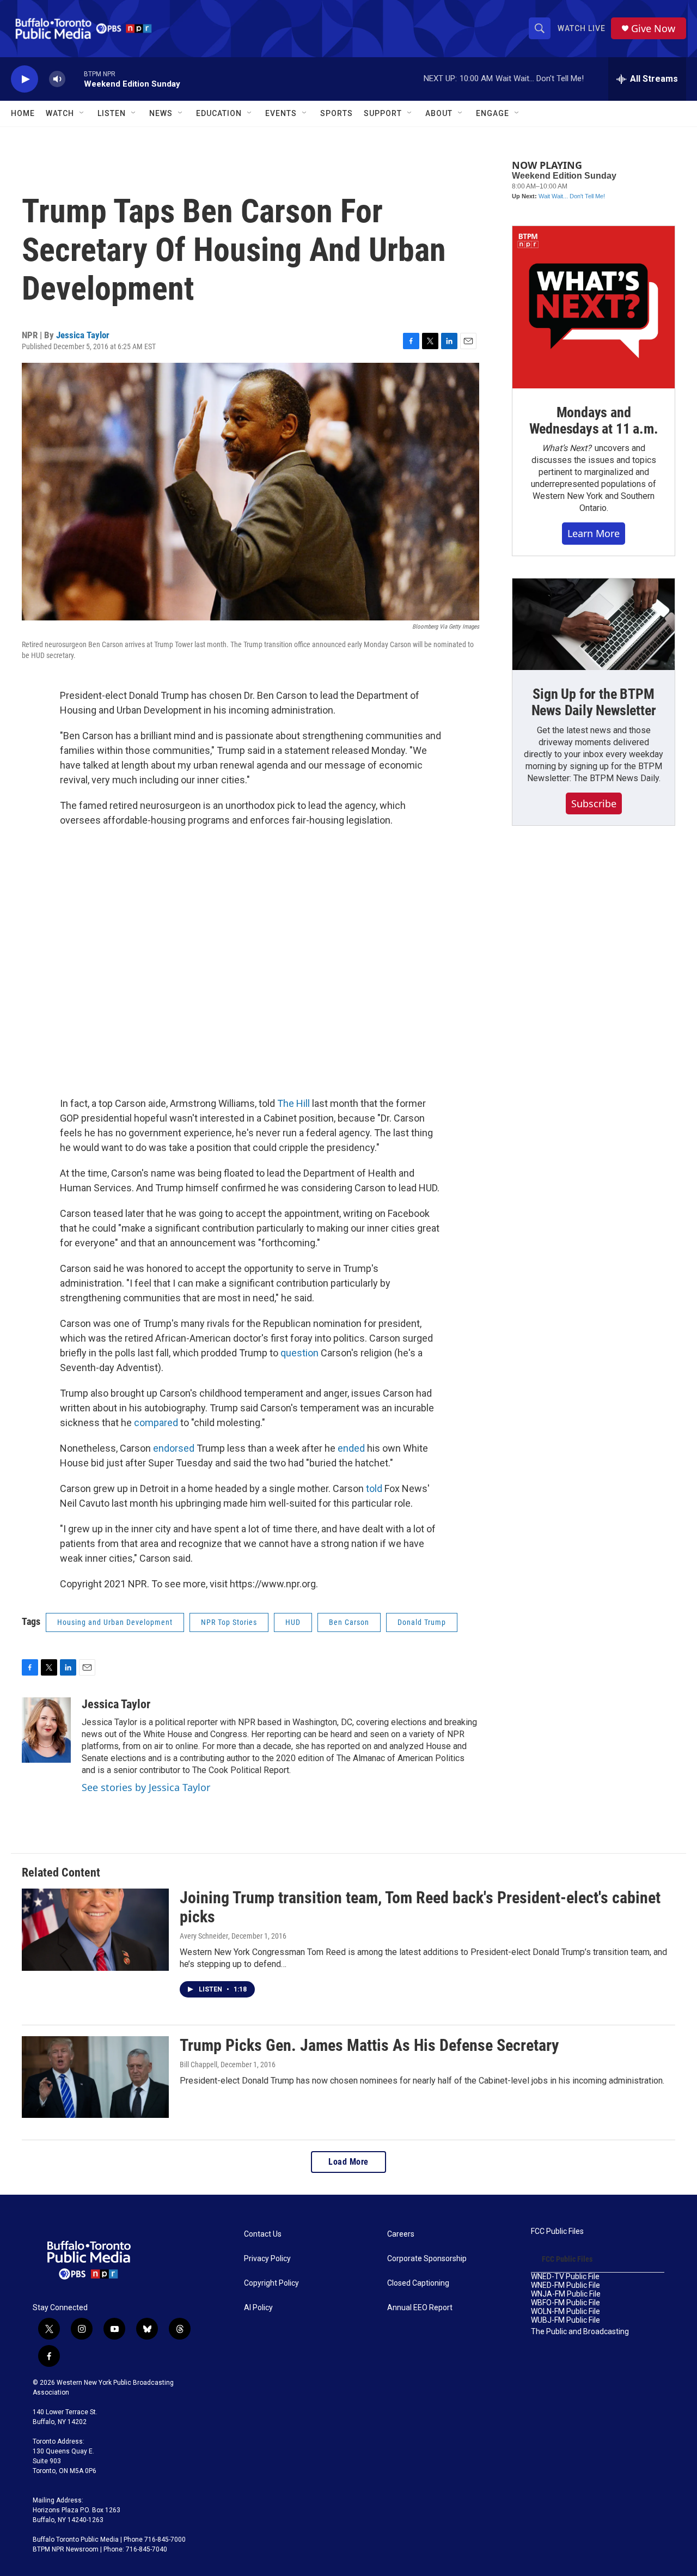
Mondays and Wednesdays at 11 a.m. (594, 421)
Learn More (594, 533)
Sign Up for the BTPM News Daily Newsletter (594, 702)
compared (156, 1423)
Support (383, 113)
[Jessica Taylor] (46, 1730)
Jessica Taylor (83, 335)
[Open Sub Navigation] (82, 113)
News (161, 113)
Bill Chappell (198, 2065)
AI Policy (258, 2308)
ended (351, 1448)
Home (23, 113)
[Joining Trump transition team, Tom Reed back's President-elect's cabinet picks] (95, 1929)
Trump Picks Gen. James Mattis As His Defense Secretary (369, 2045)
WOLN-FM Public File (565, 2312)
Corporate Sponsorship (427, 2259)
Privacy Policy (267, 2259)
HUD (293, 1622)
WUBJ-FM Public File (565, 2320)
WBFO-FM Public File (565, 2303)
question (299, 1353)
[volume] (57, 79)
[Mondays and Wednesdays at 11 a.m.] (594, 307)
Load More (348, 2162)
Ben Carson (349, 1622)
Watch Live (582, 28)
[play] (25, 79)
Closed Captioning (418, 2283)
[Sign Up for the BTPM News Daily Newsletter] (594, 624)
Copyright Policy (271, 2283)
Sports (337, 113)
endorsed (174, 1448)
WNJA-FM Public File (566, 2294)
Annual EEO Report (420, 2308)
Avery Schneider (204, 1936)
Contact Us (263, 2234)
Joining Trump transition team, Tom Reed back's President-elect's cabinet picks (420, 1907)
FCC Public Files (557, 2231)
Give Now (653, 29)
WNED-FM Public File (565, 2285)
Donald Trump (422, 1622)
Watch (60, 113)
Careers (401, 2234)
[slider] (75, 79)
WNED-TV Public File (565, 2277)
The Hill (294, 1103)
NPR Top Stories (229, 1622)
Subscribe (594, 803)
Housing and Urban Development (115, 1622)
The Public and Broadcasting (580, 2332)
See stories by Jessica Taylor (146, 1787)
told (374, 1488)
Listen (112, 113)
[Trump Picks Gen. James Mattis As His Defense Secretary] (95, 2077)
